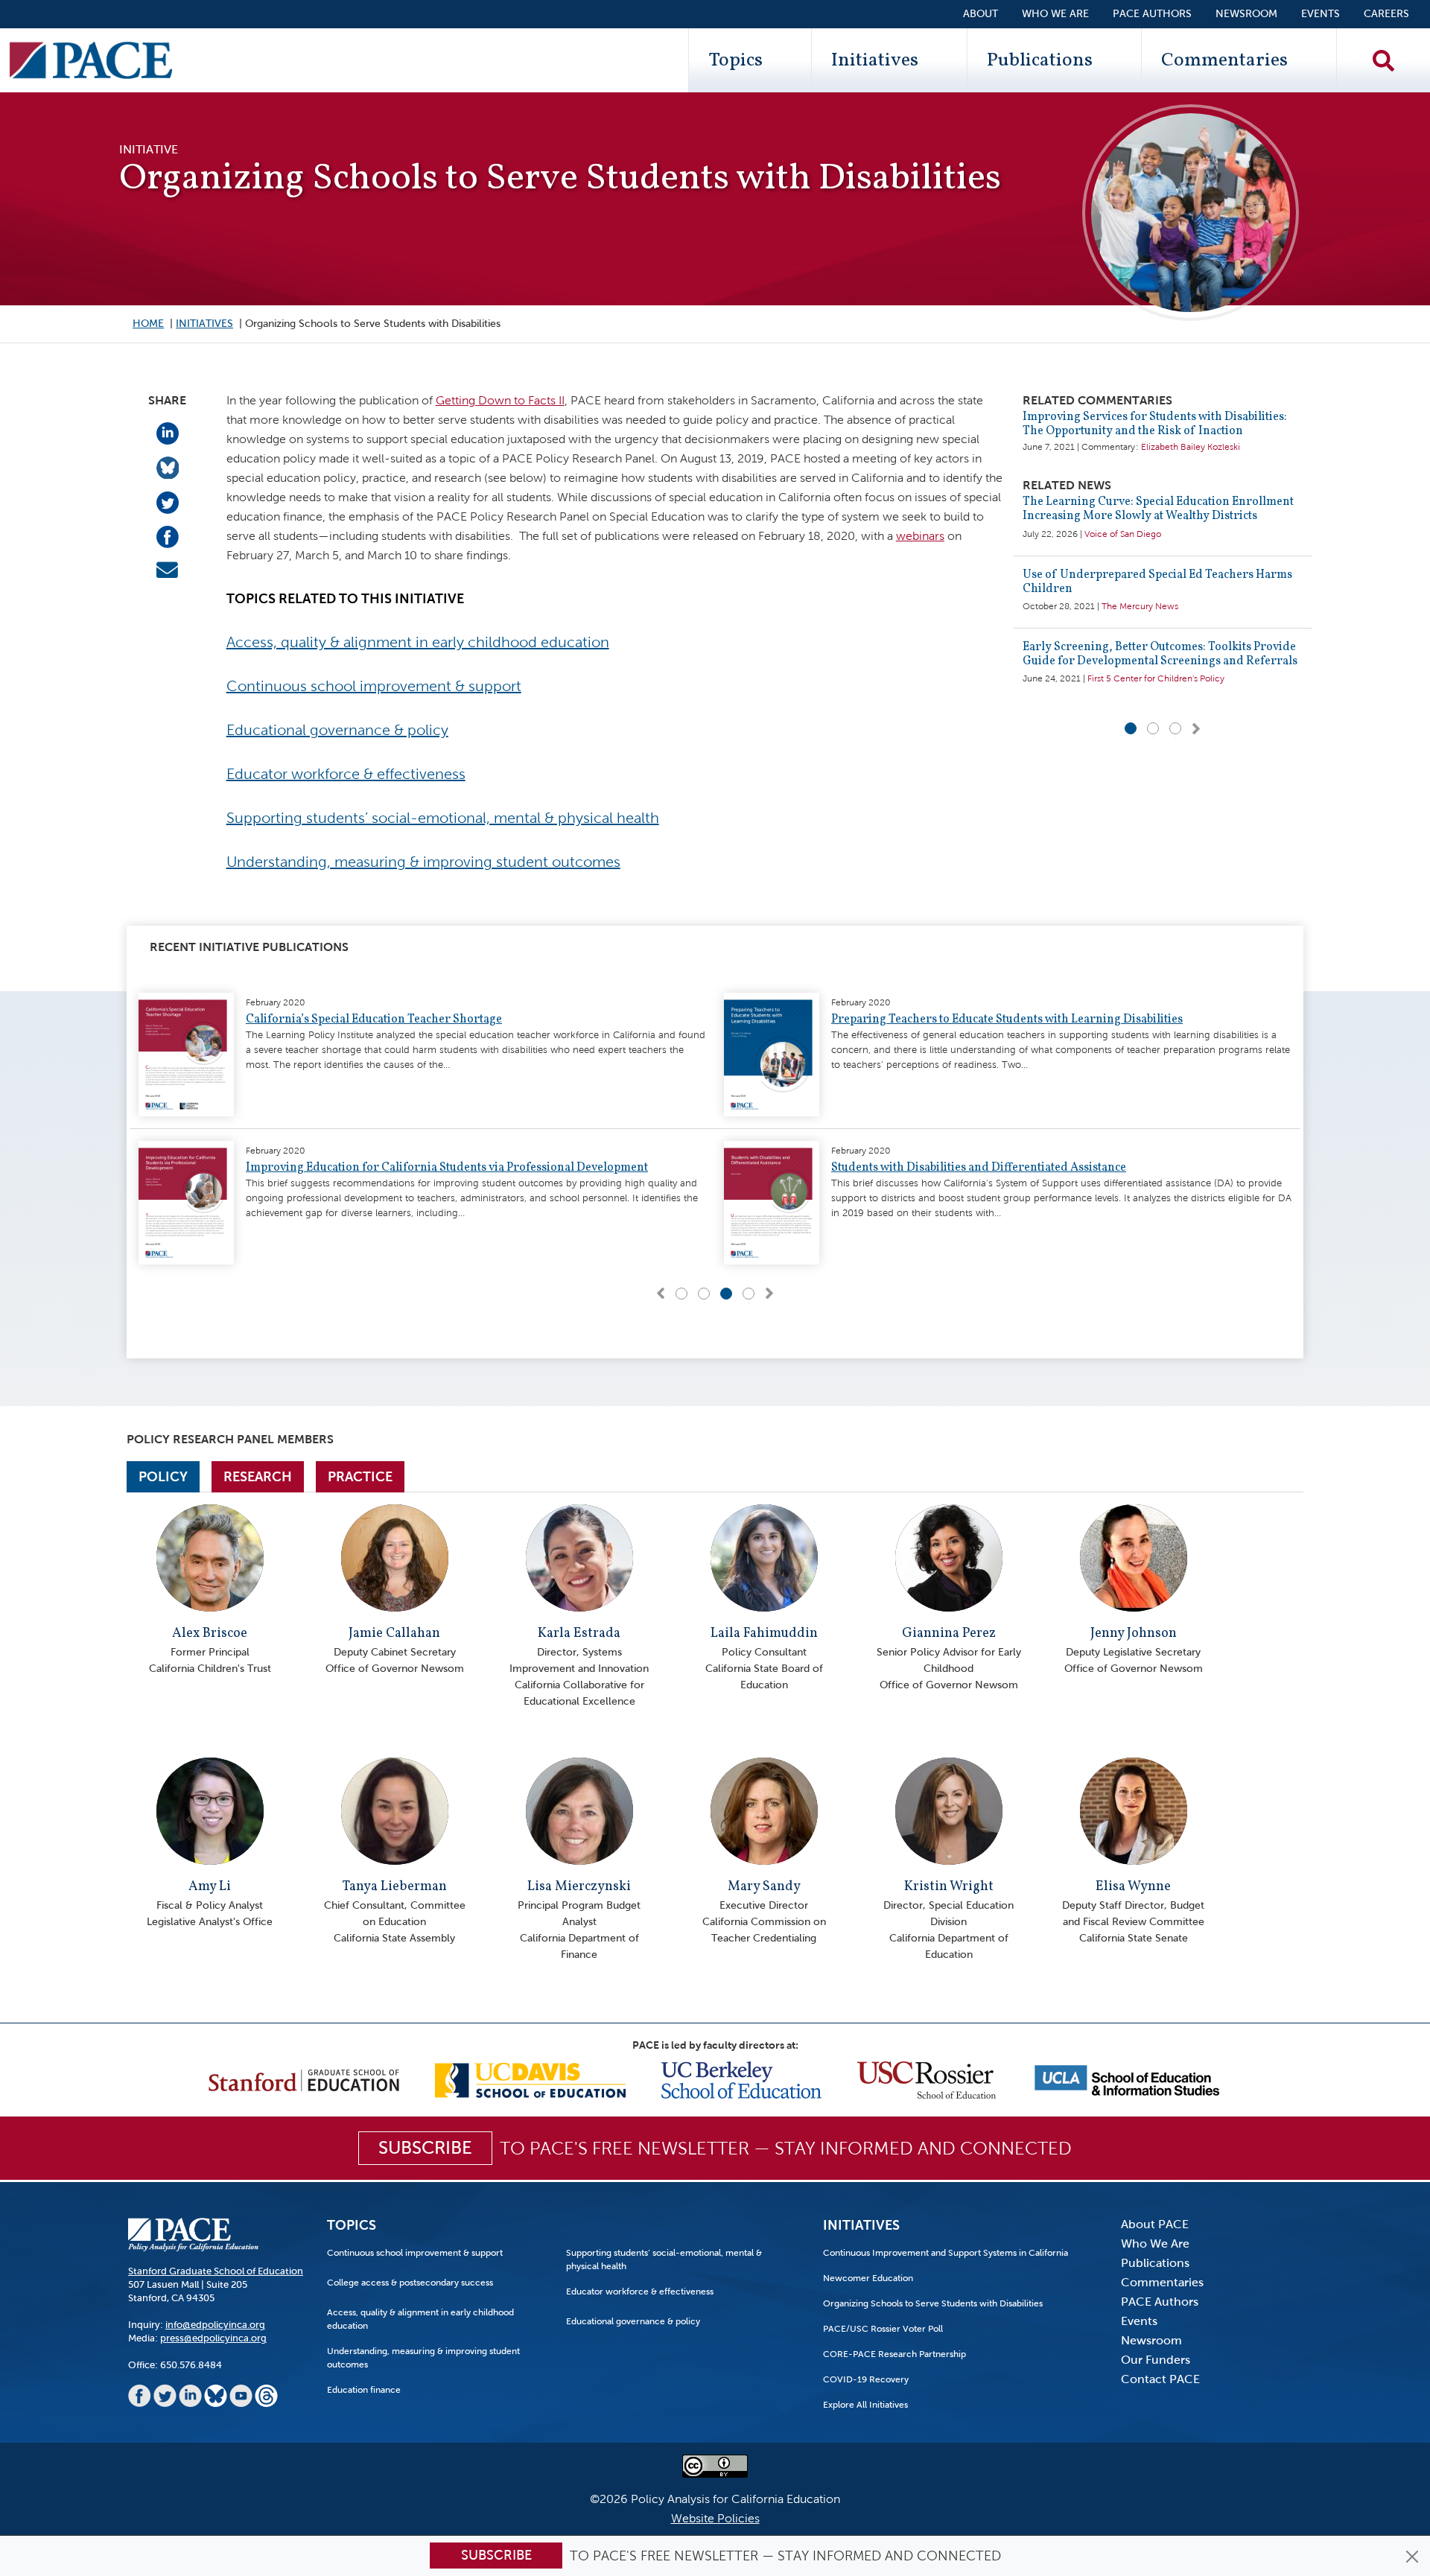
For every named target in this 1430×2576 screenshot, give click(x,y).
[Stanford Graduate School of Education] (304, 2079)
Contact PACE (1160, 2379)
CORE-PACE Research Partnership (894, 2354)
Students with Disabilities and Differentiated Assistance (979, 1168)
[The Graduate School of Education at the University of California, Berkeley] (741, 2079)
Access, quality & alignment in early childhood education (418, 642)
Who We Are (1055, 14)
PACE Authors (1152, 14)
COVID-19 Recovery (866, 2379)
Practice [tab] (360, 1477)
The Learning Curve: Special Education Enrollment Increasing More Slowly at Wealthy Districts (1158, 509)
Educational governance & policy (337, 730)
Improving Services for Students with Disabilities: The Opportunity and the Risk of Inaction (1155, 424)
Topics (735, 60)
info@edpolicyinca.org (215, 2325)
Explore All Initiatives (865, 2405)
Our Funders (1156, 2360)
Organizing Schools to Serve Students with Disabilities (933, 2303)
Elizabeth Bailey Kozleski (1191, 447)
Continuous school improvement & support (374, 686)
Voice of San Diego (1123, 534)
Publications (1040, 60)
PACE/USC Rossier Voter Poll (883, 2329)
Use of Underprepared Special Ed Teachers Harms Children (1157, 582)
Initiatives (875, 60)
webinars (920, 536)
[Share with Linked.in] (168, 432)
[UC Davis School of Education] (530, 2079)
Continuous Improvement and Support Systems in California (946, 2253)
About (981, 14)
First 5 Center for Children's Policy (1156, 678)
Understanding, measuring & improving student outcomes (423, 862)
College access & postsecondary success (410, 2283)
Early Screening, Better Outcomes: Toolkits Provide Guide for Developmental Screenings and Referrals (1160, 654)
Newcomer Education (868, 2278)
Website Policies (715, 2518)
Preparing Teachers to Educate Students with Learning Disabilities (1007, 1020)
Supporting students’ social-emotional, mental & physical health (443, 818)
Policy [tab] (163, 1477)
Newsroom (1246, 14)
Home (148, 324)
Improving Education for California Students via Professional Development (447, 1168)
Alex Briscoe (210, 1634)
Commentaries (1224, 60)
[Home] (91, 60)
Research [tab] (258, 1477)
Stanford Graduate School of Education (216, 2271)
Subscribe (496, 2555)
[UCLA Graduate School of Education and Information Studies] (1127, 2079)
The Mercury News (1140, 606)
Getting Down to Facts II (500, 400)
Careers (1386, 14)
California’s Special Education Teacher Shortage (374, 1020)
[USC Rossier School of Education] (927, 2079)
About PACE (1155, 2224)
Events (1321, 14)
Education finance (364, 2390)
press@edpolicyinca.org (213, 2338)
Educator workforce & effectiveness (346, 774)
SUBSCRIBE (425, 2148)
